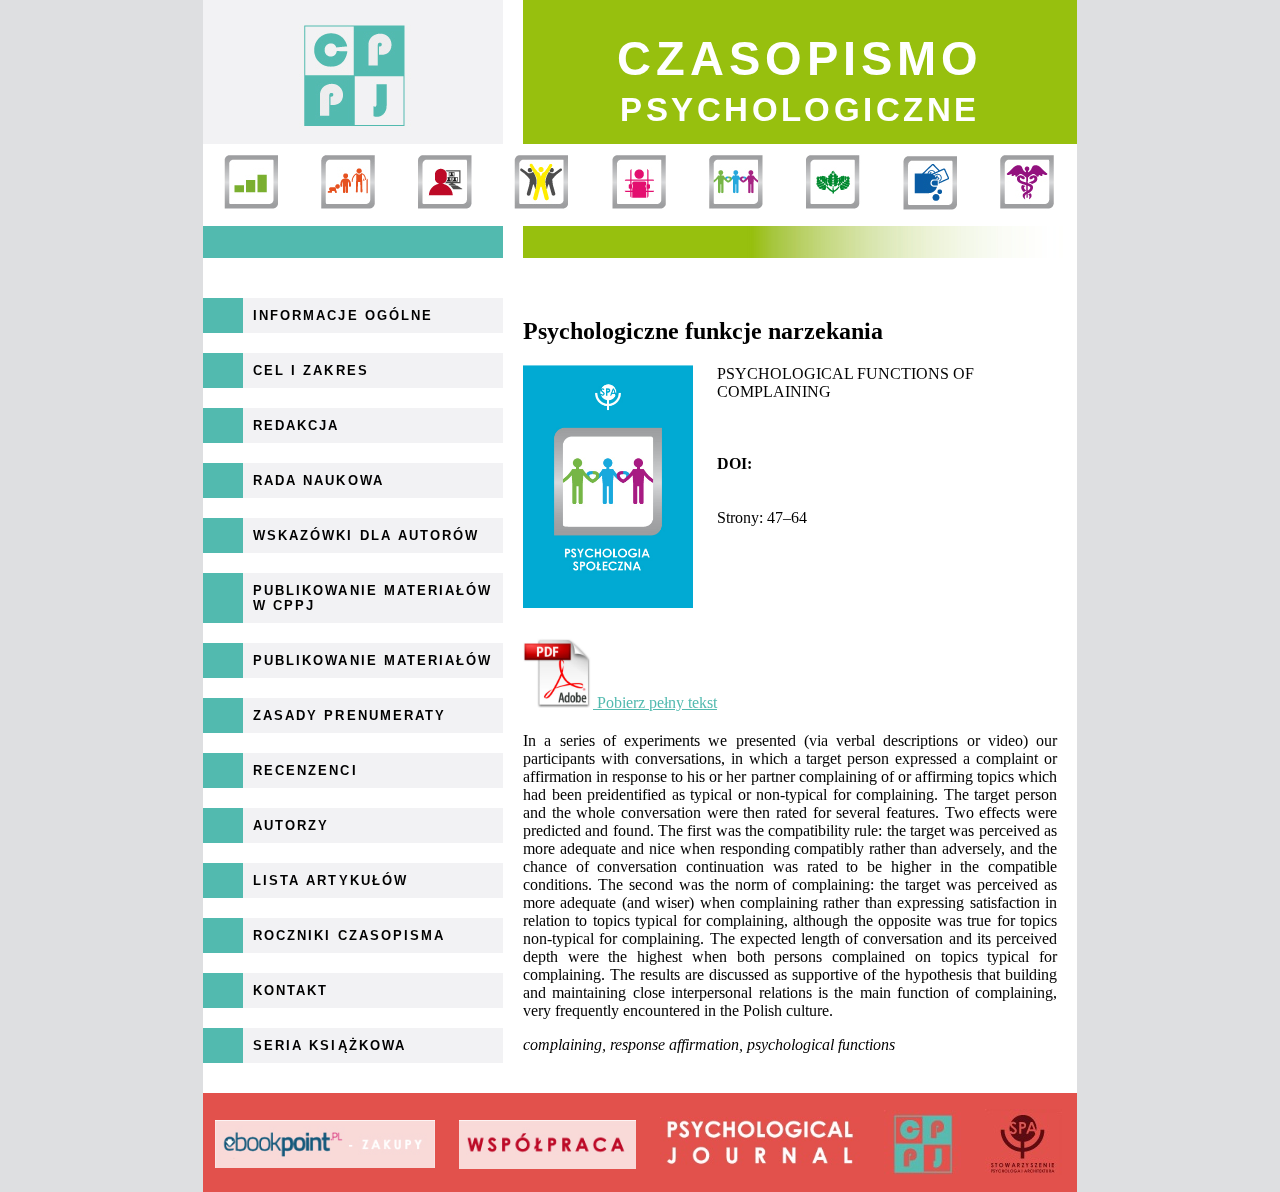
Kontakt (290, 990)
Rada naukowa (318, 480)
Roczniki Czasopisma (349, 935)
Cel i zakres (311, 370)
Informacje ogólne (343, 315)
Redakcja (296, 425)
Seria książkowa (329, 1045)
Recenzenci (305, 770)
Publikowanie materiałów (372, 660)
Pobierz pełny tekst (655, 702)
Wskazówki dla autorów (366, 535)
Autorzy (291, 825)
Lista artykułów (330, 880)
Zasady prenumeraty (349, 715)
